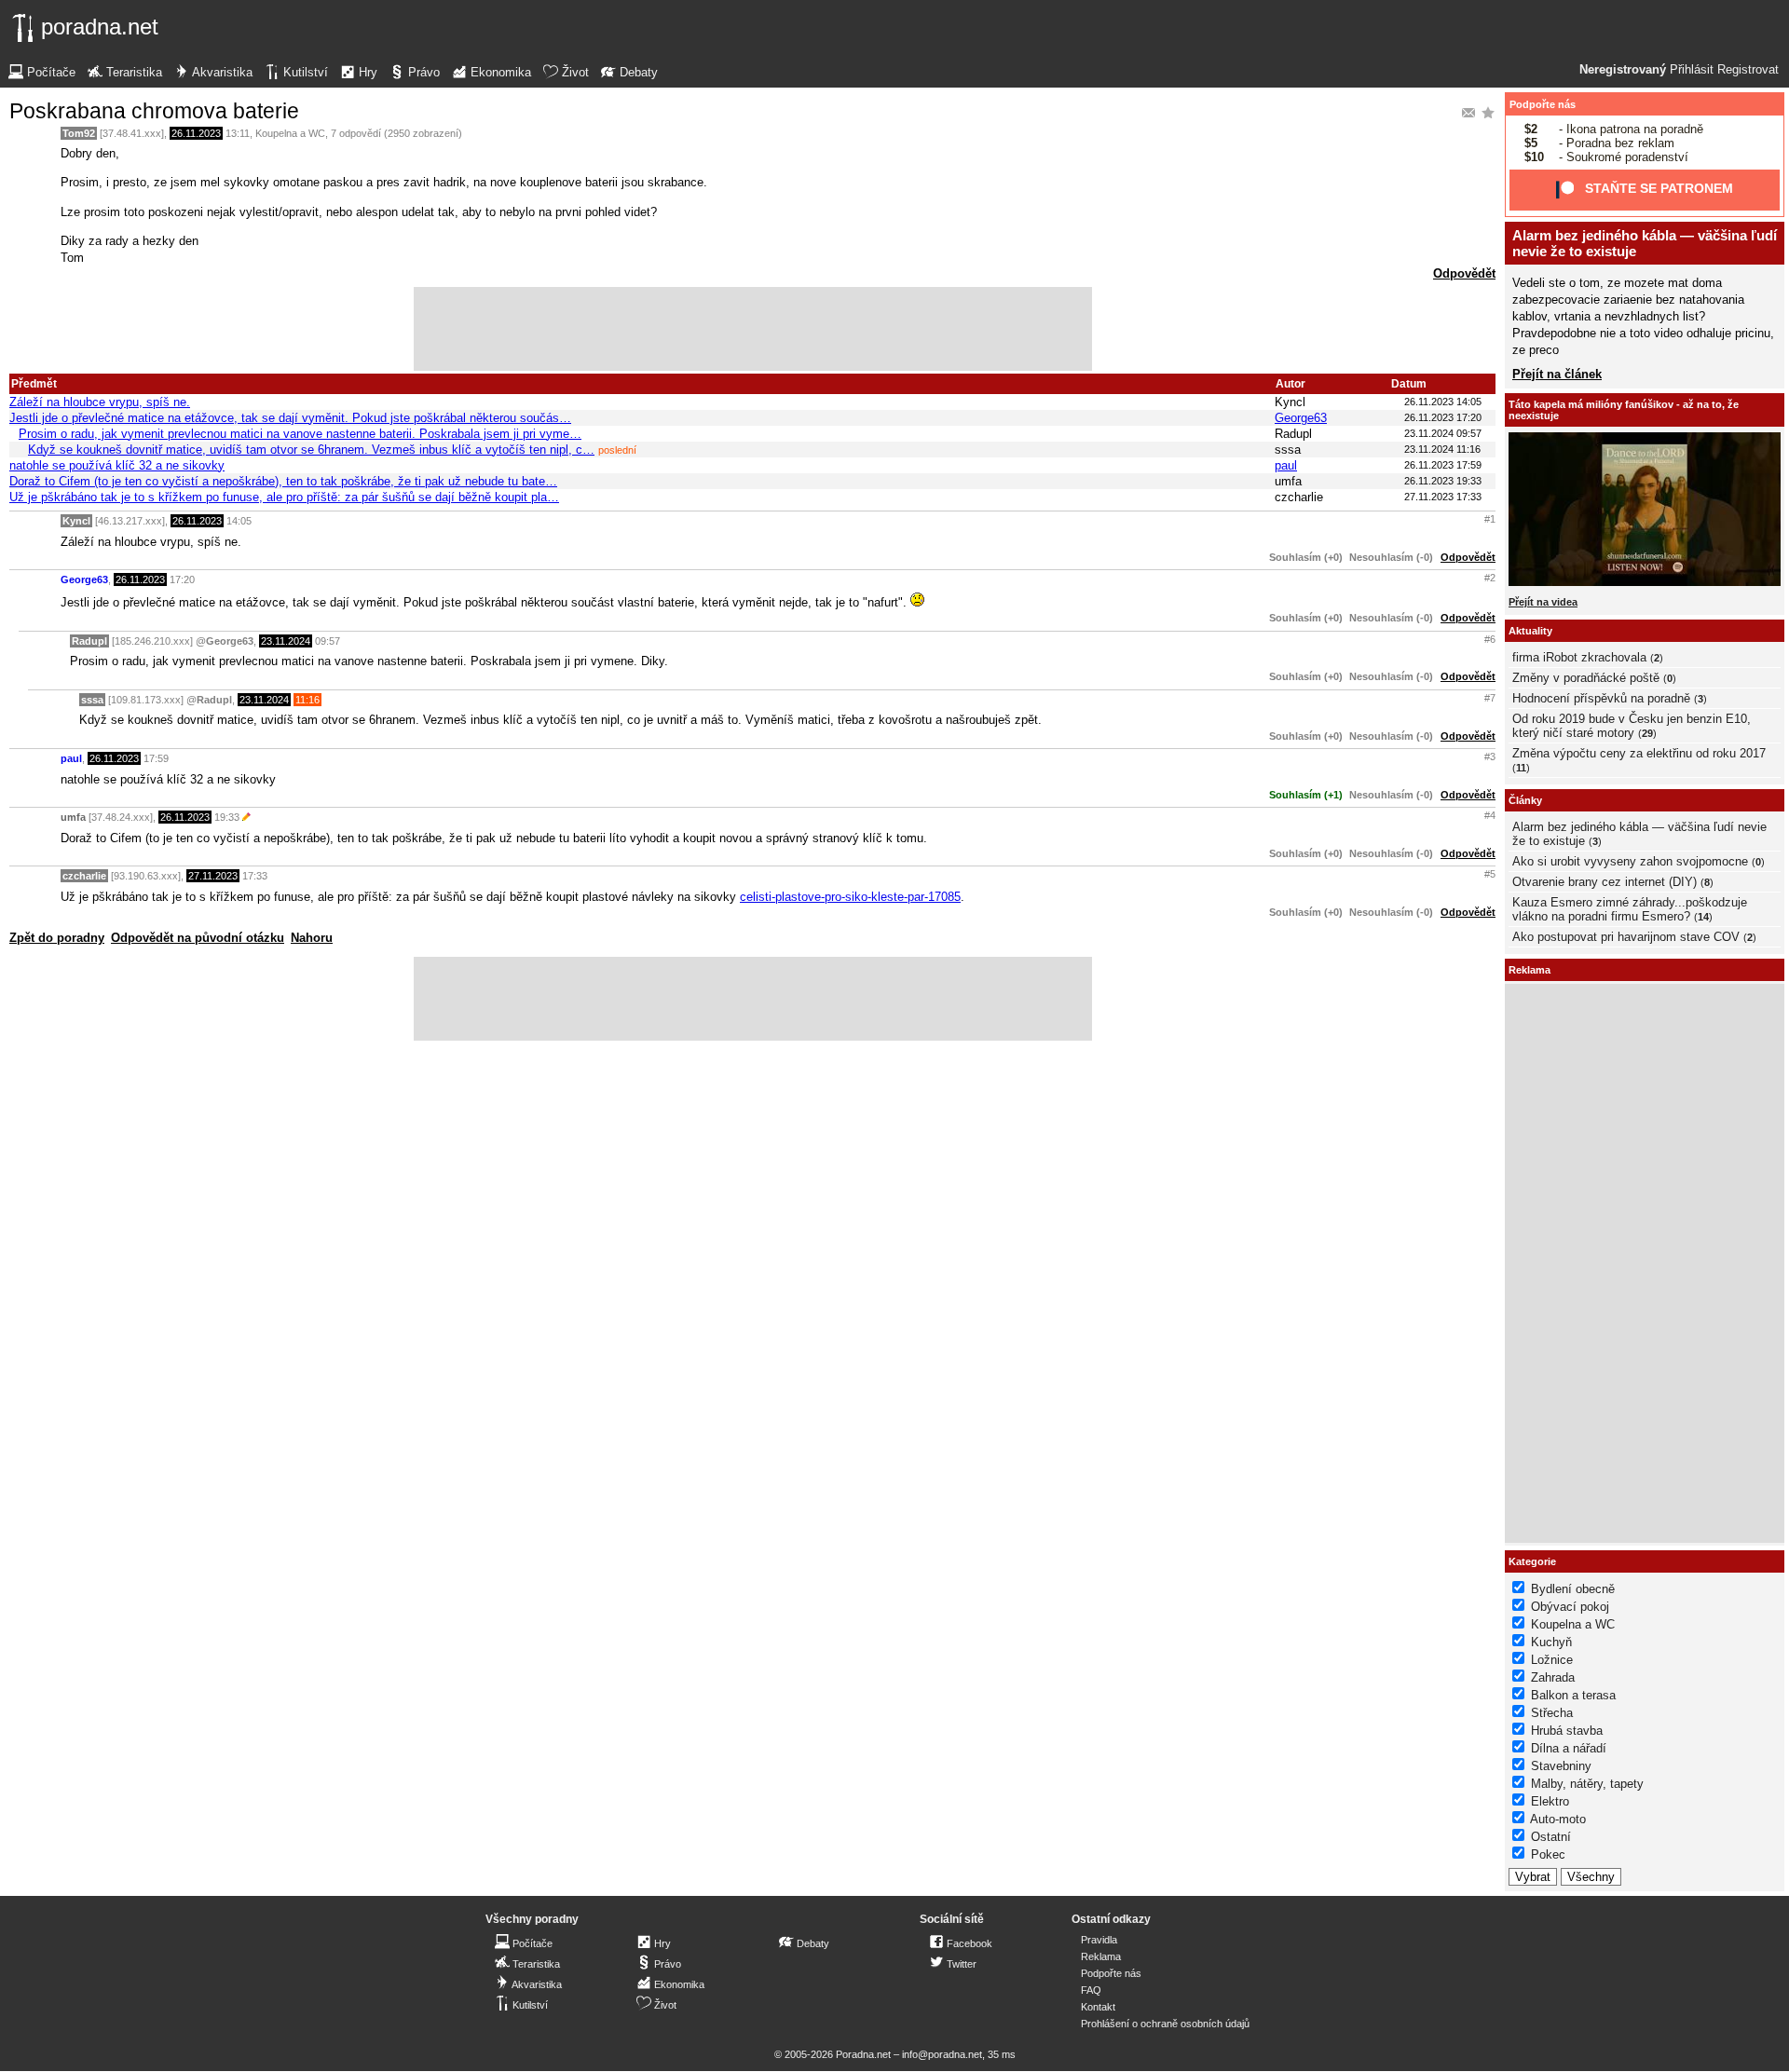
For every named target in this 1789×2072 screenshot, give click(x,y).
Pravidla (1099, 1940)
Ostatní (1551, 1837)
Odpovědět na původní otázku (198, 938)
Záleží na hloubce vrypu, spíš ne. (100, 402)
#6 (1490, 639)
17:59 (156, 758)
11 (1521, 768)
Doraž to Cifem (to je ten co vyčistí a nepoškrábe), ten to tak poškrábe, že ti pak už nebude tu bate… (283, 481)
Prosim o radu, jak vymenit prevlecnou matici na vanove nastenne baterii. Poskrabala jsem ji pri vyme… (300, 434)
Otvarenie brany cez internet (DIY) (1605, 882)
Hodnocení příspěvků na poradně (1601, 698)
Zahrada (1553, 1677)
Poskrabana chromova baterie (154, 111)
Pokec (1548, 1854)
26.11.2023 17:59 (1443, 465)
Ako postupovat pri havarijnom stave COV (1626, 937)
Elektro (1550, 1801)
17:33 (255, 876)
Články (1525, 800)
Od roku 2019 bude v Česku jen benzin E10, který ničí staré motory (1632, 726)
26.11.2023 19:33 (1443, 481)
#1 (1490, 519)
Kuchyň (1551, 1642)
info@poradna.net (942, 2054)
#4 (1490, 815)
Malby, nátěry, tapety (1587, 1784)
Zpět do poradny (57, 938)
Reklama (1101, 1956)
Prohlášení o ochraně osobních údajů (1165, 2024)
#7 (1490, 698)
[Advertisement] (753, 329)
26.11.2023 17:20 (1443, 417)
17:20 (182, 579)
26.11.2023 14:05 (1443, 402)
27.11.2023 (213, 876)
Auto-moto (1558, 1819)
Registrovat (1748, 70)
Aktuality (1530, 631)
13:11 (238, 133)
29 (1647, 733)
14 (1703, 917)
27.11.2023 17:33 (1443, 497)
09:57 (328, 641)
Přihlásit (1692, 70)
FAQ (1091, 1990)
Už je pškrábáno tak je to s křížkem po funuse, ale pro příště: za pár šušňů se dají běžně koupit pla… (284, 497)
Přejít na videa (1543, 602)
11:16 (307, 700)
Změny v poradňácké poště (1586, 678)
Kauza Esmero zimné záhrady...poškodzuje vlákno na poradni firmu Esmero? (1630, 909)
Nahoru (312, 938)
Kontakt (1098, 2007)
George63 (1301, 418)
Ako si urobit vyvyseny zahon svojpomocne (1630, 861)
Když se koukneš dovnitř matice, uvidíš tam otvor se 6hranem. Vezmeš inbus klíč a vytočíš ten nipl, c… (311, 450)
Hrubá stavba (1567, 1731)
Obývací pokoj (1570, 1607)
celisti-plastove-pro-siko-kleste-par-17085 (850, 897)
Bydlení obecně (1573, 1589)
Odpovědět (1464, 273)
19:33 (227, 817)
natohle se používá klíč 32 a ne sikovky (117, 465)
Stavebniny (1561, 1766)
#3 (1490, 757)
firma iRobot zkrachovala (1579, 657)
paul (1286, 465)
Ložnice (1552, 1660)
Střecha (1552, 1713)
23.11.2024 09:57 (1443, 433)
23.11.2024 (286, 641)
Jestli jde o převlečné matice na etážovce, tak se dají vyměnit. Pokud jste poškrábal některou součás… (290, 418)
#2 (1490, 578)
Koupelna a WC (290, 133)
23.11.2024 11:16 (1442, 449)
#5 (1490, 874)
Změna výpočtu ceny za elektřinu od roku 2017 (1639, 753)
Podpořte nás (1543, 104)
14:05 (239, 521)
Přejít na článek (1557, 374)
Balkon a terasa (1573, 1695)
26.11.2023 (196, 133)
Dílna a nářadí (1569, 1748)
